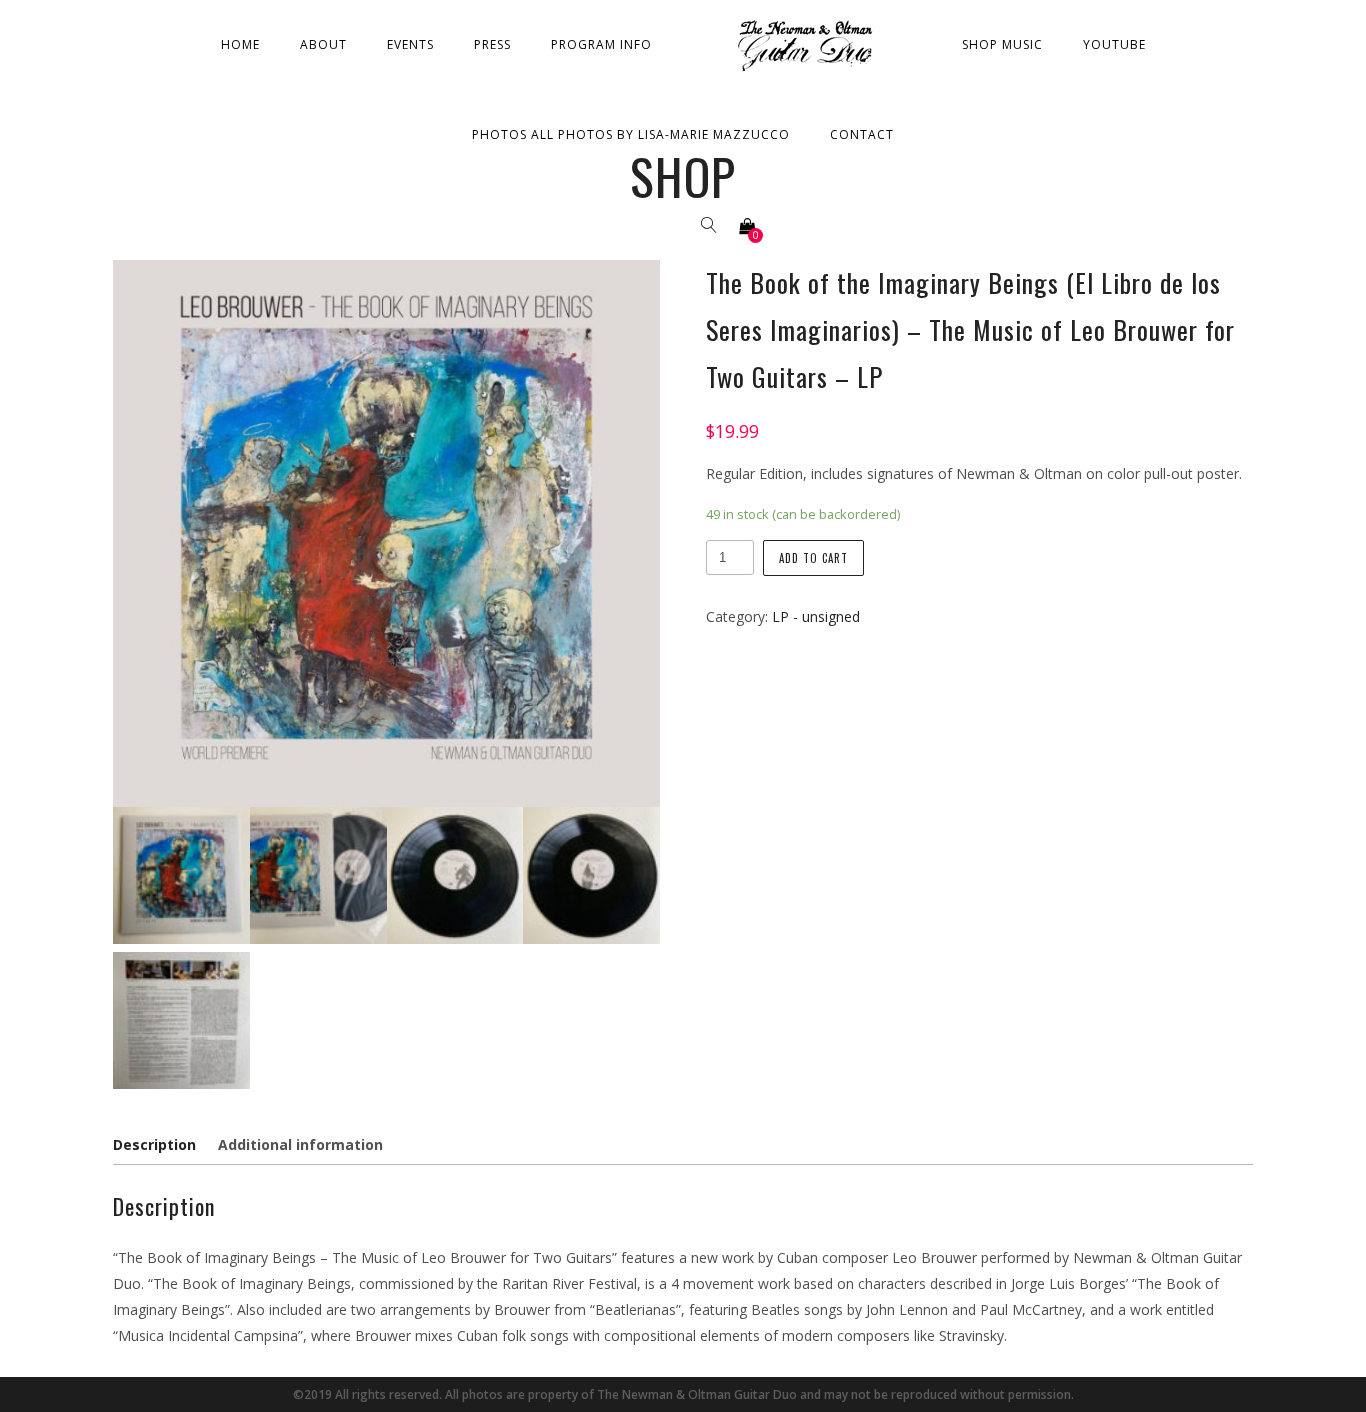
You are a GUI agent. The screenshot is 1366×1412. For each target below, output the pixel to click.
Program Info (601, 44)
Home (240, 44)
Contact (862, 134)
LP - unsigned (816, 616)
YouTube (1114, 44)
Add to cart (813, 558)
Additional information (300, 1144)
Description (154, 1144)
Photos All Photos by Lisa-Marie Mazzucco (631, 134)
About (323, 44)
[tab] (159, 1145)
